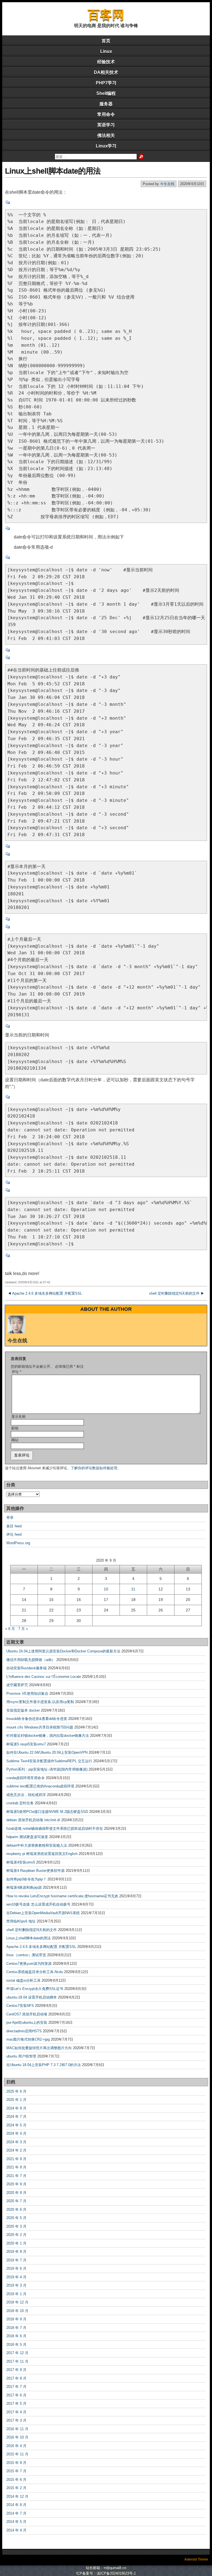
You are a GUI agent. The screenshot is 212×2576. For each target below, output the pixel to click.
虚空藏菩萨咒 (17, 1685)
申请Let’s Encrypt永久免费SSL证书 (35, 1989)
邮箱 (15, 1428)
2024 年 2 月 (16, 2150)
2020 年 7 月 (16, 2201)
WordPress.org (18, 1543)
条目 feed (14, 1526)
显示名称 (18, 1417)
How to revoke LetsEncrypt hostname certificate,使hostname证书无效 (62, 1896)
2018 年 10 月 (17, 2311)
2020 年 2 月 (16, 2235)
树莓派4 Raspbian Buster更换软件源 (35, 1871)
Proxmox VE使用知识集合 (27, 1693)
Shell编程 (106, 93)
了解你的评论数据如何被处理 (94, 1468)
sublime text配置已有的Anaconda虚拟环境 (40, 1786)
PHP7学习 (106, 83)
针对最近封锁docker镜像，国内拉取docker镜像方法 (48, 1736)
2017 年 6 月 (16, 2395)
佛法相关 (106, 135)
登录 (10, 1518)
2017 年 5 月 (16, 2403)
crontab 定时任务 (20, 1803)
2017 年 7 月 (16, 2387)
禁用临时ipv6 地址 (21, 1921)
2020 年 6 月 (16, 2210)
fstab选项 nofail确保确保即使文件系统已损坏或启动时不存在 (55, 1829)
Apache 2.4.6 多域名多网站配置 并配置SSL (47, 1293)
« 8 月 (10, 1629)
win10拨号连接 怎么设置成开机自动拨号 (38, 1904)
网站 (15, 1440)
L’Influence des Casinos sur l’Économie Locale (44, 1677)
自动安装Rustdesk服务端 (26, 1668)
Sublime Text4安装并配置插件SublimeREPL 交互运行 (49, 1761)
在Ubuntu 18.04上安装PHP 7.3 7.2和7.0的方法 (44, 2065)
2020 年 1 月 (16, 2243)
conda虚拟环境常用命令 (26, 1778)
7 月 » (23, 1629)
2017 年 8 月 (16, 2378)
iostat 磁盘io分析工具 (23, 1980)
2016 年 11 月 (17, 2429)
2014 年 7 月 (16, 2513)
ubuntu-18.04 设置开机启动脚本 (32, 1997)
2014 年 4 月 (16, 2530)
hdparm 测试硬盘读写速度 (27, 1837)
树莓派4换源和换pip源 (24, 1887)
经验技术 (106, 62)
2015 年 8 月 (16, 2463)
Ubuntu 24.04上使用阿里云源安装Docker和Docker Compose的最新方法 (63, 1651)
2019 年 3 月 (16, 2285)
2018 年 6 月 (16, 2336)
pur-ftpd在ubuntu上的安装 (27, 2022)
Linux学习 (106, 146)
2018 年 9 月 (16, 2319)
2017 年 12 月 (17, 2353)
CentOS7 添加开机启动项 (27, 2014)
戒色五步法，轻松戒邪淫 (26, 1795)
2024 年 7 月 (16, 2117)
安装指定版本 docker (23, 1710)
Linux (106, 51)
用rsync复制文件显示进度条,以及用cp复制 (40, 1702)
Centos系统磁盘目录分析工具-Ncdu (35, 1972)
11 (133, 1589)
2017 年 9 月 (16, 2370)
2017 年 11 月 (17, 2361)
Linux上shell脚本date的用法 (53, 171)
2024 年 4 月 (16, 2133)
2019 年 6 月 (16, 2268)
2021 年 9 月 (16, 2159)
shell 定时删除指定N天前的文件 (174, 1293)
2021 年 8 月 (16, 2167)
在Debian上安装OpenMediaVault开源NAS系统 (43, 1913)
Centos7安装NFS (20, 2006)
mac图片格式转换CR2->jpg (28, 2039)
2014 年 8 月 (16, 2505)
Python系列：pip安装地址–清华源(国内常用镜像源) (47, 1769)
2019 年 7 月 (16, 2260)
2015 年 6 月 (16, 2480)
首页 (106, 41)
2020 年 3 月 (16, 2226)
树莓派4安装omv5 (21, 1862)
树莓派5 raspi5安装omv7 (26, 1744)
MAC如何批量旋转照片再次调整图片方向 (39, 2048)
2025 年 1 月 (16, 2100)
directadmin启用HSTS (24, 2031)
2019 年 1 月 (16, 2294)
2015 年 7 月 (16, 2471)
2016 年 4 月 (16, 2446)
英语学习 (106, 125)
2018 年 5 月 (16, 2345)
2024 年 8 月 (16, 2108)
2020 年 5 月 (16, 2218)
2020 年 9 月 (16, 2184)
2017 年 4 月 (16, 2412)
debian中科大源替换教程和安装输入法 (37, 1845)
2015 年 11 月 (17, 2454)
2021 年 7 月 (16, 2176)
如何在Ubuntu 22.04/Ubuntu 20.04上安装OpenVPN (47, 1752)
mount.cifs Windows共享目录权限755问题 (40, 1727)
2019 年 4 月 (16, 2277)
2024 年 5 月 (16, 2125)
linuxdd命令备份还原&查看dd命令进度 (37, 1719)
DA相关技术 (106, 72)
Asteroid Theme (196, 2559)
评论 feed (14, 1534)
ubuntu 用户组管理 (21, 2056)
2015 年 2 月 (16, 2488)
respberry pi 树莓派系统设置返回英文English (42, 1854)
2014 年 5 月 (16, 2522)
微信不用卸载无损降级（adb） (31, 1660)
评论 (16, 1372)
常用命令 (106, 114)
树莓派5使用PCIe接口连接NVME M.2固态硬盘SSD (47, 1812)
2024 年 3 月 (16, 2142)
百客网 (106, 15)
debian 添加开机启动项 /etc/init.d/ (33, 1820)
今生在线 (167, 184)
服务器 (106, 104)
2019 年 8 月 (16, 2252)
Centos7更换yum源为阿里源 (29, 1964)
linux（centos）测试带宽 (26, 1955)
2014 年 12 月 (17, 2496)
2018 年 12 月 (17, 2302)
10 (106, 1589)
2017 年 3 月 (16, 2420)
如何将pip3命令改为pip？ (26, 1879)
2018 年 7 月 (16, 2328)
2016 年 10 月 (17, 2437)
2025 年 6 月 (16, 2091)
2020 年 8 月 (16, 2193)
